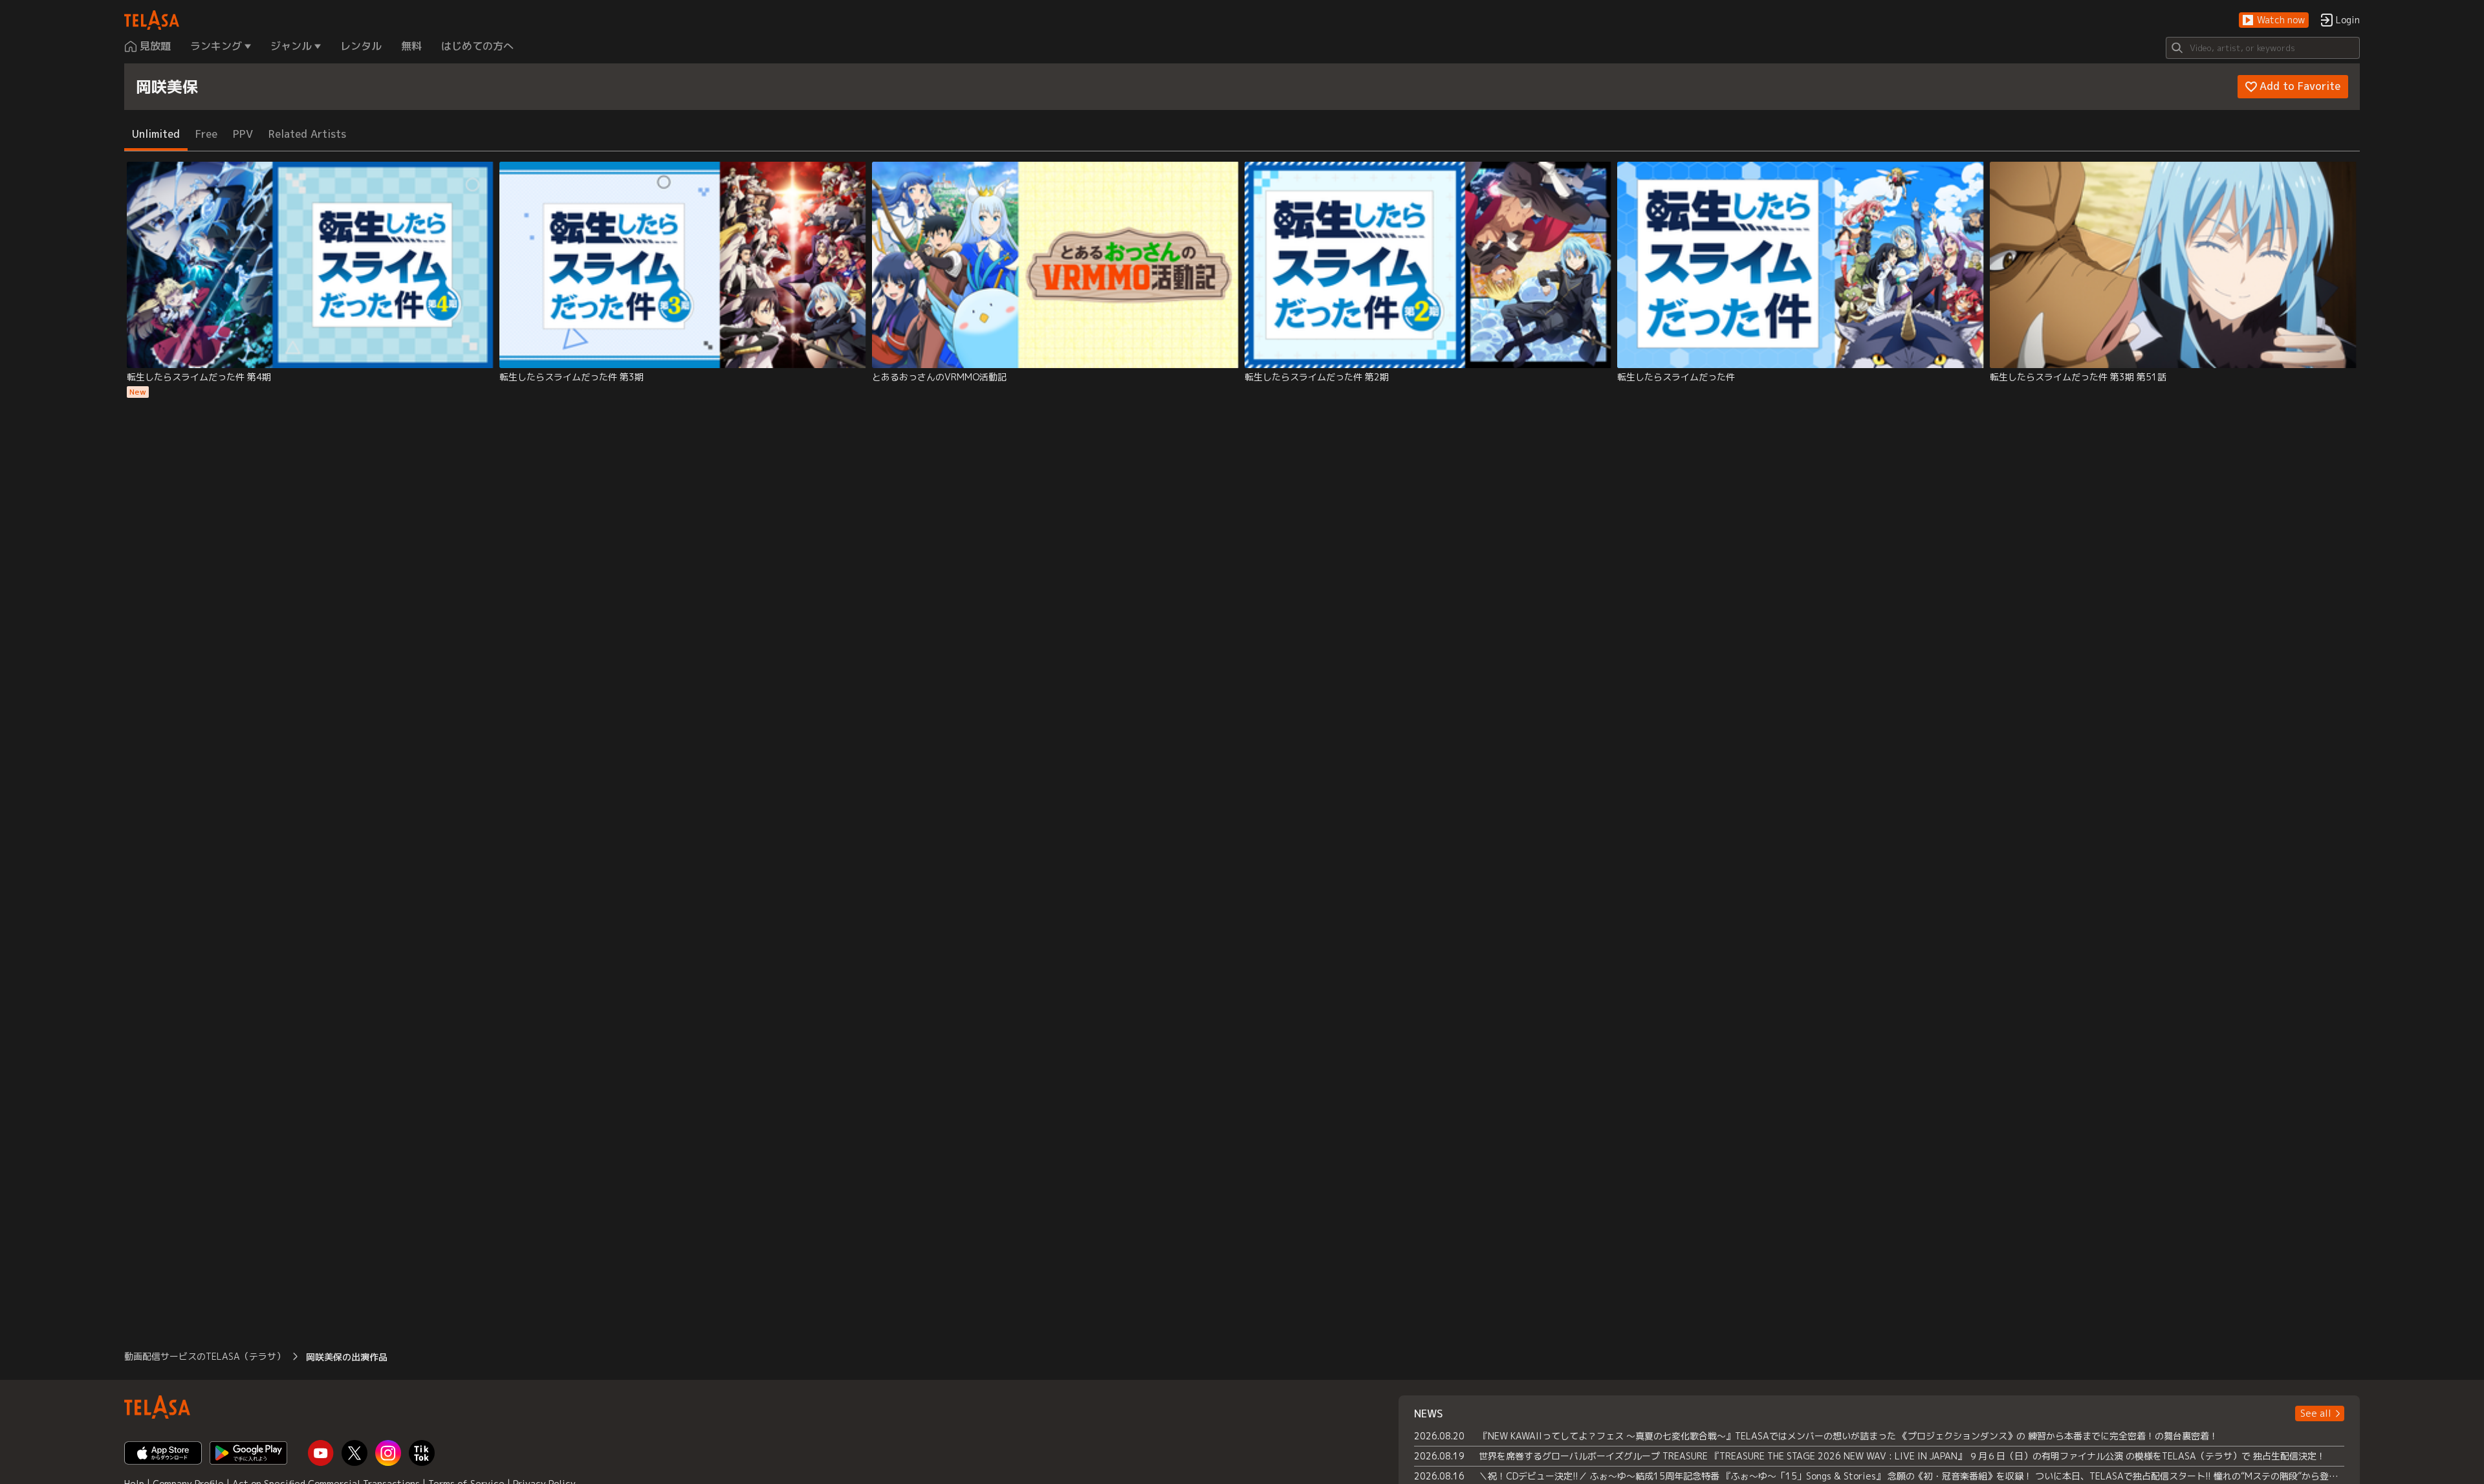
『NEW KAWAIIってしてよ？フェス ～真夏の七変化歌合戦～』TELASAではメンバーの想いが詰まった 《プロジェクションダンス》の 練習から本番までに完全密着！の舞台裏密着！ (1848, 1436)
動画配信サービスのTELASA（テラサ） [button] (205, 1356)
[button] (2274, 20)
